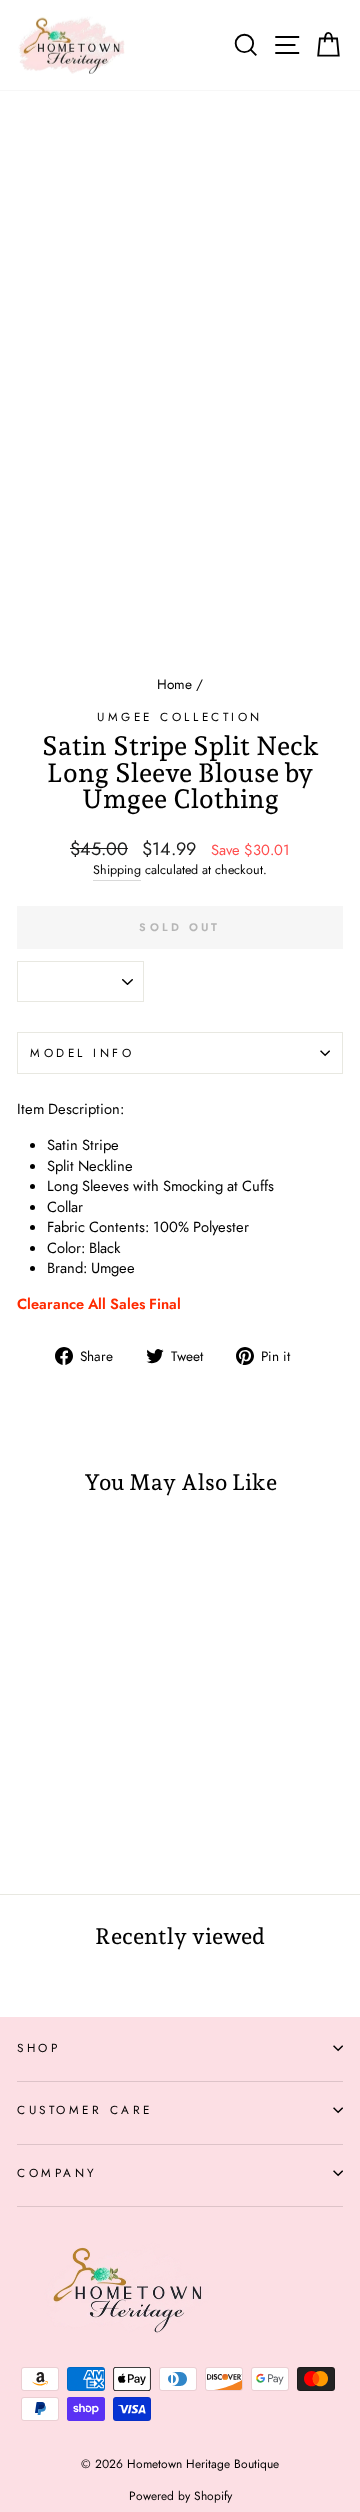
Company (57, 2172)
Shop (38, 2047)
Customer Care (85, 2109)
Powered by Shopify (180, 2496)
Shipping (117, 870)
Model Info (82, 1052)
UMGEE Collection (180, 716)
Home (174, 684)
